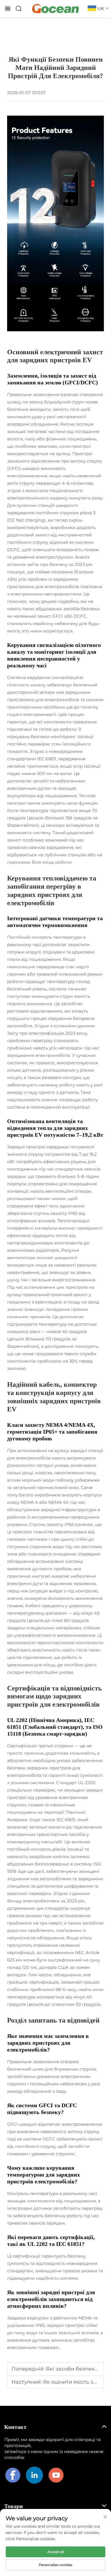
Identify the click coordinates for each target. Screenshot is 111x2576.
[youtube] (56, 2475)
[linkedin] (34, 2475)
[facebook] (13, 2475)
